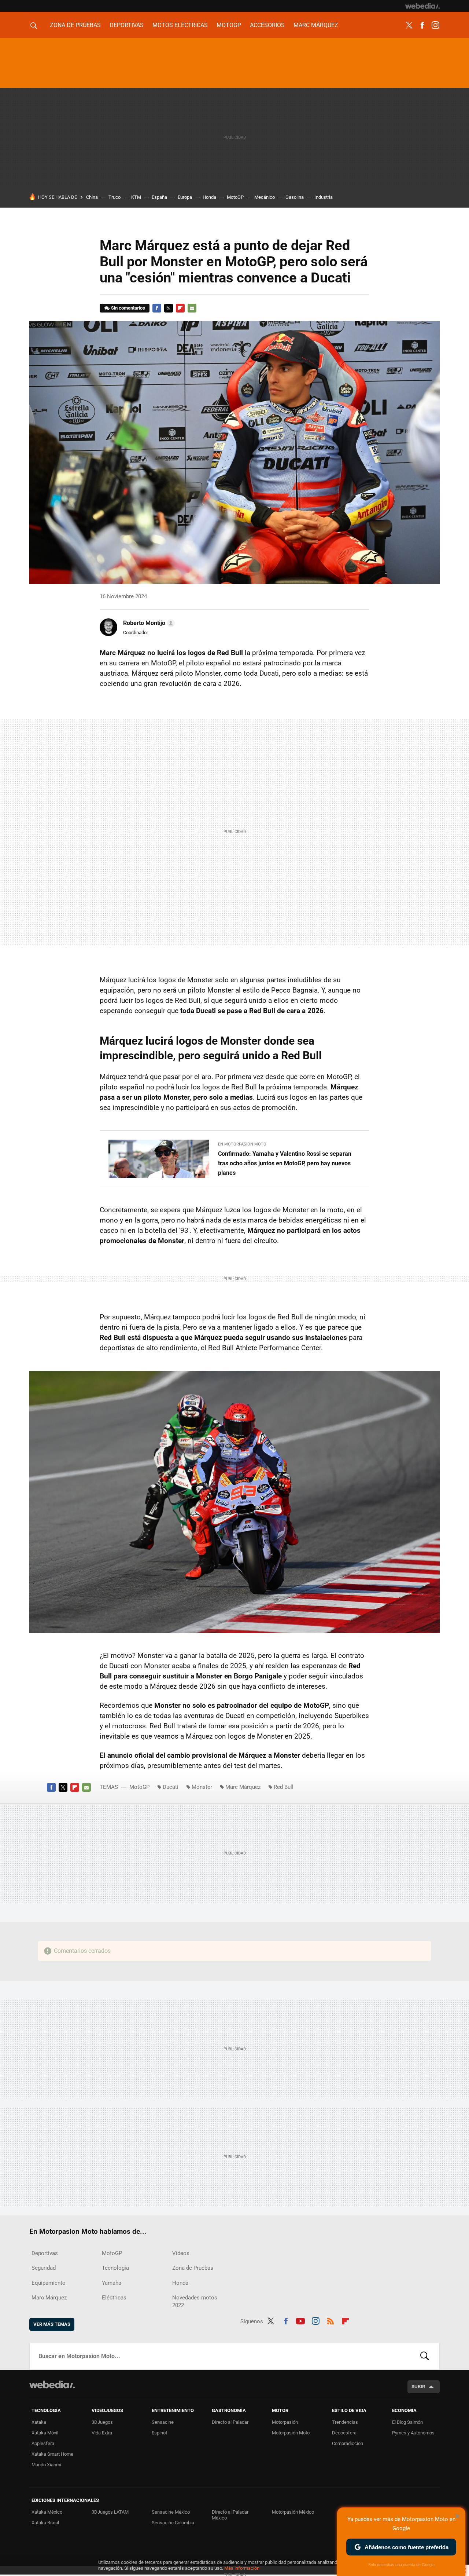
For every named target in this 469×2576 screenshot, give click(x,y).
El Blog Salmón (407, 2422)
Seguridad (44, 2268)
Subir (418, 2387)
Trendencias (345, 2422)
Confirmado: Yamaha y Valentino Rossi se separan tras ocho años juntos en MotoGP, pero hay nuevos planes (285, 1163)
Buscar (425, 2356)
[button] (148, 623)
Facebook (422, 25)
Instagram (435, 25)
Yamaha (112, 2283)
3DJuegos (102, 2422)
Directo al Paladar (230, 2422)
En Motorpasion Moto (242, 1144)
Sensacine (163, 2422)
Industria (324, 197)
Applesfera (43, 2443)
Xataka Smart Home (52, 2454)
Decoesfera (344, 2433)
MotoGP (229, 25)
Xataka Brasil (45, 2523)
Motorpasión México (293, 2512)
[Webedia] (422, 6)
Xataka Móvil (45, 2433)
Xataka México (47, 2512)
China (92, 197)
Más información (242, 2568)
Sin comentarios (128, 308)
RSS (330, 2320)
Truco (115, 197)
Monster (202, 1787)
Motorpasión (285, 2422)
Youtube (300, 2320)
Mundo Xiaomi (46, 2465)
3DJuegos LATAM (110, 2512)
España (159, 197)
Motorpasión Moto (291, 2433)
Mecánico (265, 197)
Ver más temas (52, 2324)
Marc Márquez (316, 25)
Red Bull (284, 1787)
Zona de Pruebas (75, 25)
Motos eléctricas (180, 25)
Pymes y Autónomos (413, 2433)
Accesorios (267, 25)
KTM (136, 197)
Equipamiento (49, 2283)
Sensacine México (171, 2512)
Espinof (160, 2433)
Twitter (409, 25)
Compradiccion (348, 2443)
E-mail (192, 308)
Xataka (39, 2422)
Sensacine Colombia (173, 2523)
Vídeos (181, 2253)
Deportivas (127, 25)
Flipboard (180, 308)
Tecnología (115, 2268)
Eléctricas (114, 2298)
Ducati (171, 1787)
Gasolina (295, 197)
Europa (185, 197)
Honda (209, 197)
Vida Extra (102, 2433)
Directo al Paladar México (230, 2515)
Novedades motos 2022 (195, 2301)
